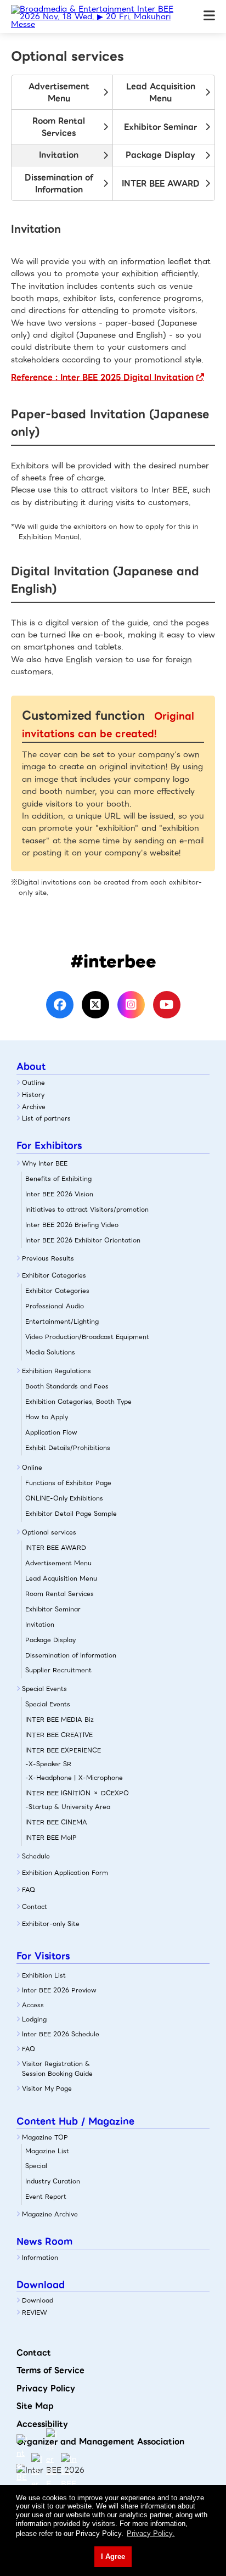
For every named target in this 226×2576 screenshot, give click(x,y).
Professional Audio (55, 1306)
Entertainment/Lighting (62, 1321)
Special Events (44, 1689)
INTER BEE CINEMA (56, 1822)
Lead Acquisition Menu (161, 92)
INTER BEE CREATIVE (59, 1735)
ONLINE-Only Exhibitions (64, 1498)
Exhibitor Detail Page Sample (71, 1514)
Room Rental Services (59, 127)
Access (33, 2005)
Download (38, 2300)
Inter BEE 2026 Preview (59, 1990)
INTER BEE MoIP (51, 1838)
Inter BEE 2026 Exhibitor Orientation (83, 1240)
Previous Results (48, 1258)
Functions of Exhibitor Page (68, 1483)
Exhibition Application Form (65, 1873)
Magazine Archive (50, 2214)
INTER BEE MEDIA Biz (60, 1720)
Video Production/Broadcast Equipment (87, 1337)
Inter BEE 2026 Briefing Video (72, 1225)
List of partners (46, 1118)
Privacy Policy (46, 2388)
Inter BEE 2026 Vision (59, 1194)
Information (40, 2258)
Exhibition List (44, 1975)
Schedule (36, 1856)
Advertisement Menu (59, 92)
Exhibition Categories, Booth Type (78, 1402)
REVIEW (35, 2312)
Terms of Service (50, 2370)
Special (36, 2166)
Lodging (34, 2019)
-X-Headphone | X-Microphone (74, 1778)
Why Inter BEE (45, 1163)
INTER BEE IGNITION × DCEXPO (77, 1793)
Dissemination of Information (59, 183)
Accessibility (42, 2424)
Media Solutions (50, 1352)
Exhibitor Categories (54, 1275)
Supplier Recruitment (58, 1670)
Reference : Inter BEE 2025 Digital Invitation (102, 377)
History (33, 1095)
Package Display (160, 155)
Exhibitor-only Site (51, 1924)
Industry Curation (53, 2181)
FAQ (29, 1890)
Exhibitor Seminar (160, 127)
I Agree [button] (113, 2557)
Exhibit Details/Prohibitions (68, 1448)
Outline (33, 1083)
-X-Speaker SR (48, 1764)
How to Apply (47, 1417)
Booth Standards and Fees (67, 1386)
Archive (34, 1107)
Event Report (46, 2197)
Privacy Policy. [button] (151, 2533)
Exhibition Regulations (56, 1371)
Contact (35, 1907)
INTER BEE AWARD (161, 183)
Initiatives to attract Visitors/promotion (87, 1209)
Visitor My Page (47, 2088)
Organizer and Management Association (100, 2441)
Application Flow (51, 1432)
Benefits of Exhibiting (58, 1179)
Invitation (59, 155)
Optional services (49, 1532)
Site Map (35, 2406)
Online (32, 1468)
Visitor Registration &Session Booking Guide (57, 2069)
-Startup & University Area (68, 1807)
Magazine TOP (45, 2137)
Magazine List (47, 2151)
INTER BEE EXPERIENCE (63, 1750)
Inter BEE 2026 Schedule (61, 2034)
